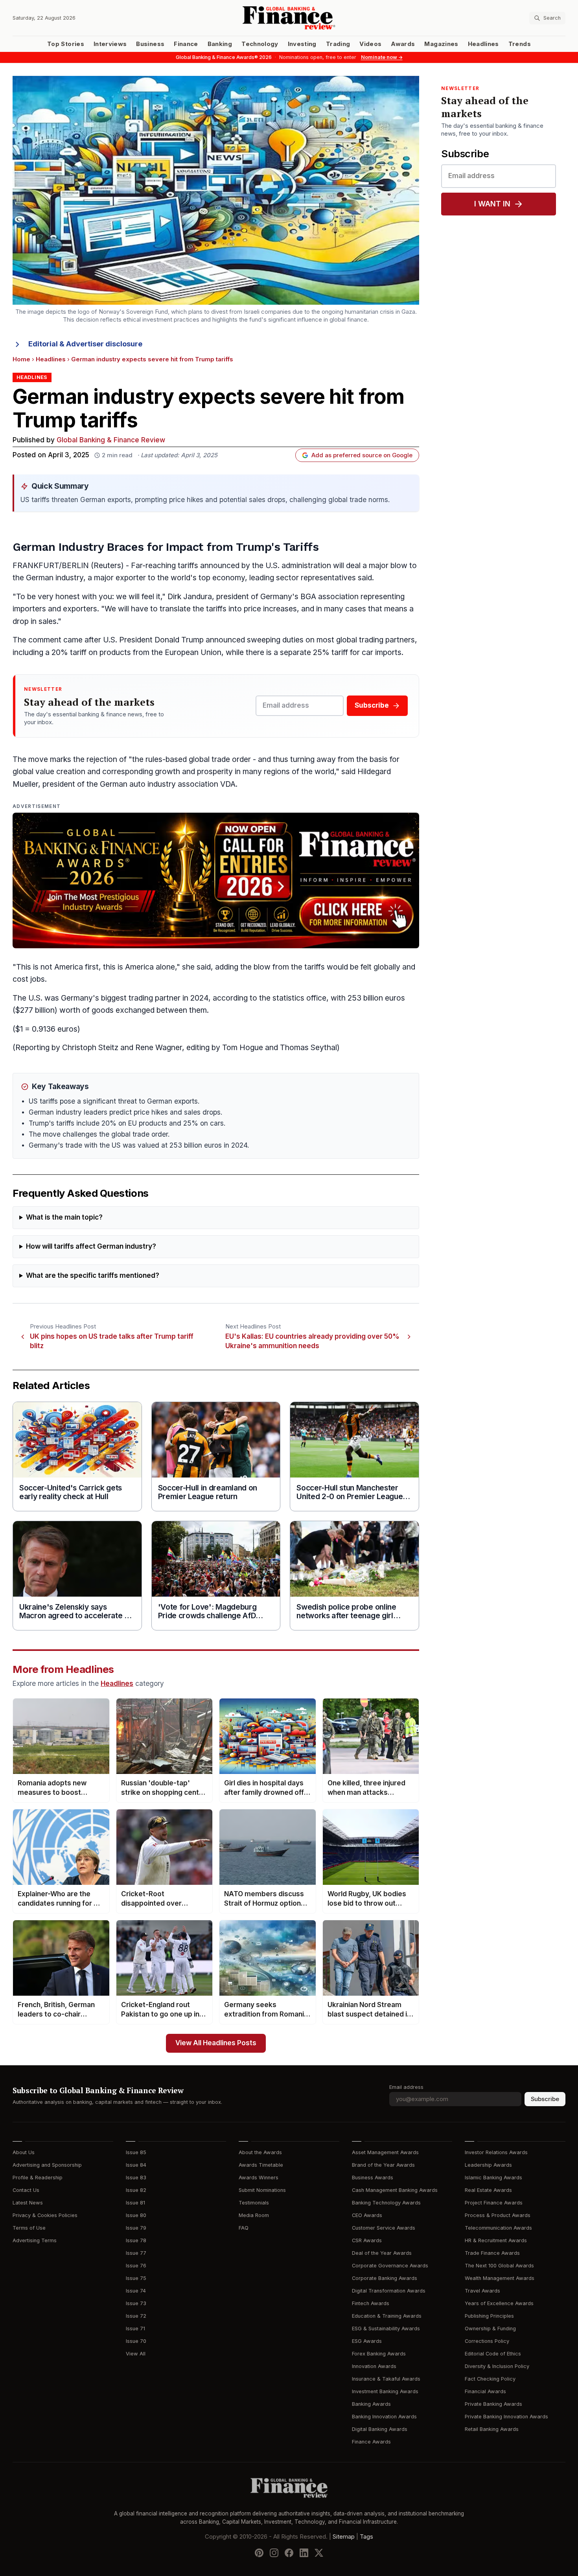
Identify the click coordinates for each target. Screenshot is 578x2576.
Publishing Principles (489, 2316)
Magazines (441, 44)
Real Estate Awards (488, 2190)
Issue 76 (136, 2266)
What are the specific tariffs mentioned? (93, 1276)
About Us (24, 2152)
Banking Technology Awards (386, 2203)
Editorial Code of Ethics (493, 2354)
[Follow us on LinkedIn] (304, 2553)
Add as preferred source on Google (362, 455)
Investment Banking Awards (385, 2391)
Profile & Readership (38, 2178)
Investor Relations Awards (496, 2152)
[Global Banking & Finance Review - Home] (289, 18)
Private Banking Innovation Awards (506, 2417)
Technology (260, 44)
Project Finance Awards (494, 2203)
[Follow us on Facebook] (289, 2553)
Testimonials (254, 2203)
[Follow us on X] (319, 2553)
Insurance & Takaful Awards (386, 2379)
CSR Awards (367, 2240)
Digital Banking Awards (380, 2429)
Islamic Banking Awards (493, 2178)
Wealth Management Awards (500, 2278)
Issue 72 (136, 2316)
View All (136, 2354)
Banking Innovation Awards (384, 2417)
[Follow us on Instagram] (274, 2553)
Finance (186, 44)
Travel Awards (482, 2291)
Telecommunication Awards (498, 2228)
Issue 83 (136, 2178)
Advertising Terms (35, 2240)
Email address (406, 2087)
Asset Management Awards (385, 2152)
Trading (338, 44)
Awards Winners (259, 2178)
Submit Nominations (262, 2190)
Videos (370, 44)
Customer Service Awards (384, 2228)
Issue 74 (136, 2291)
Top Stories (66, 44)
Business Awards (373, 2178)
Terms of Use (29, 2228)
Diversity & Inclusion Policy (497, 2366)
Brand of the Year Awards (383, 2165)
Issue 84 (136, 2165)
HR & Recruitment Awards (496, 2240)
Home (21, 359)
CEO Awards (367, 2215)
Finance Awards (371, 2442)
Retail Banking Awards (492, 2429)
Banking (220, 44)
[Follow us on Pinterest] (259, 2553)
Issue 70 (136, 2341)
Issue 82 (136, 2190)
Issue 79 (136, 2228)
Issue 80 (136, 2215)
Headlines (483, 44)
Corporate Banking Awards (385, 2278)
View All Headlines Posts (216, 2043)
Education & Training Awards (387, 2316)
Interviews (110, 44)
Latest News (28, 2203)
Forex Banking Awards (379, 2354)
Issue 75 (136, 2278)
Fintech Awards (371, 2303)
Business (150, 44)
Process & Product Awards (498, 2215)
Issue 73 (136, 2303)
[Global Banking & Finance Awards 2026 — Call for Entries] (216, 880)
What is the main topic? (64, 1217)
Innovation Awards (374, 2366)
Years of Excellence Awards (499, 2303)
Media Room (254, 2215)
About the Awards (260, 2152)
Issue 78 (136, 2240)
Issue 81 (135, 2203)
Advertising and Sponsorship (47, 2165)
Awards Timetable (261, 2165)
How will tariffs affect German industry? (91, 1247)
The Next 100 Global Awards (499, 2266)
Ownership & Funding (490, 2329)
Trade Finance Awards (492, 2253)
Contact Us (26, 2190)
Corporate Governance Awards (390, 2266)
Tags (366, 2537)
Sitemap (344, 2537)
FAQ (244, 2228)
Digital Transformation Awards (389, 2291)
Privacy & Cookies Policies (45, 2215)
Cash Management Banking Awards (395, 2190)
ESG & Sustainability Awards (386, 2329)
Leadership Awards (488, 2165)
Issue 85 (136, 2152)
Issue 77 (136, 2253)
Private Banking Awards (493, 2404)
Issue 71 (135, 2329)
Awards (403, 44)
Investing (302, 44)
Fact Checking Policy (490, 2379)
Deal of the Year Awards (382, 2253)
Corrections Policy (487, 2341)
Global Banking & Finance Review (111, 440)
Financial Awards (485, 2391)
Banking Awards (371, 2404)
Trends (520, 44)
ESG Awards (367, 2341)
